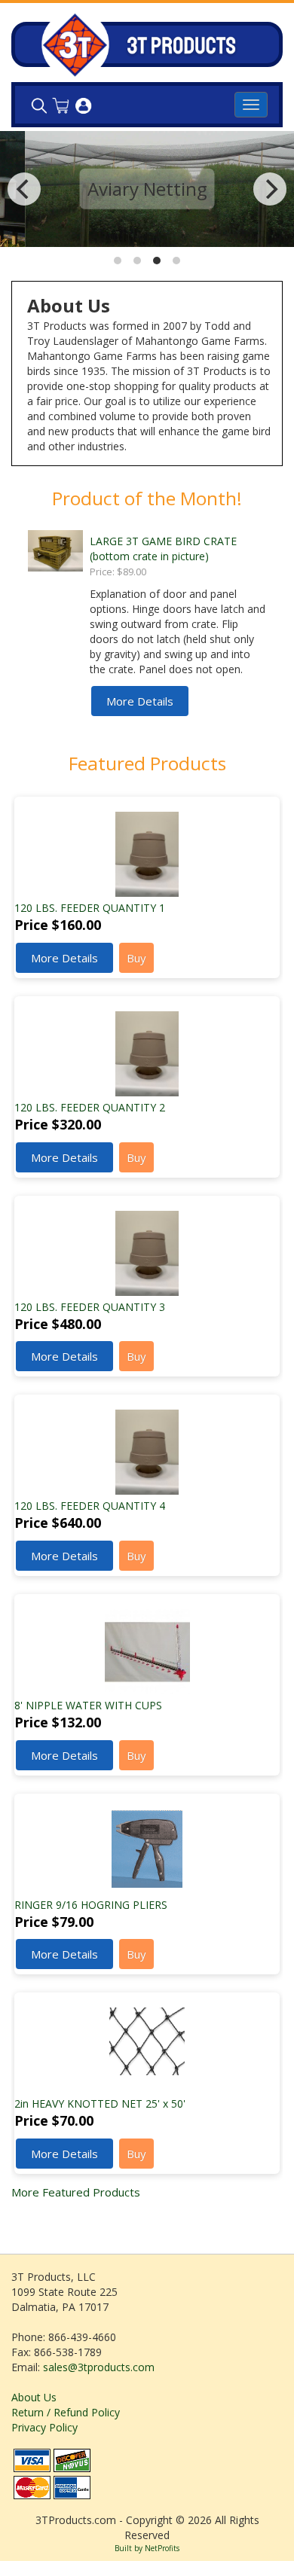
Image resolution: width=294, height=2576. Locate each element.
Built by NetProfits (147, 2548)
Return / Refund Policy (66, 2412)
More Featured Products (76, 2192)
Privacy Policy (44, 2427)
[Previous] (24, 189)
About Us (34, 2397)
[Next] (270, 189)
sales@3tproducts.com (99, 2367)
